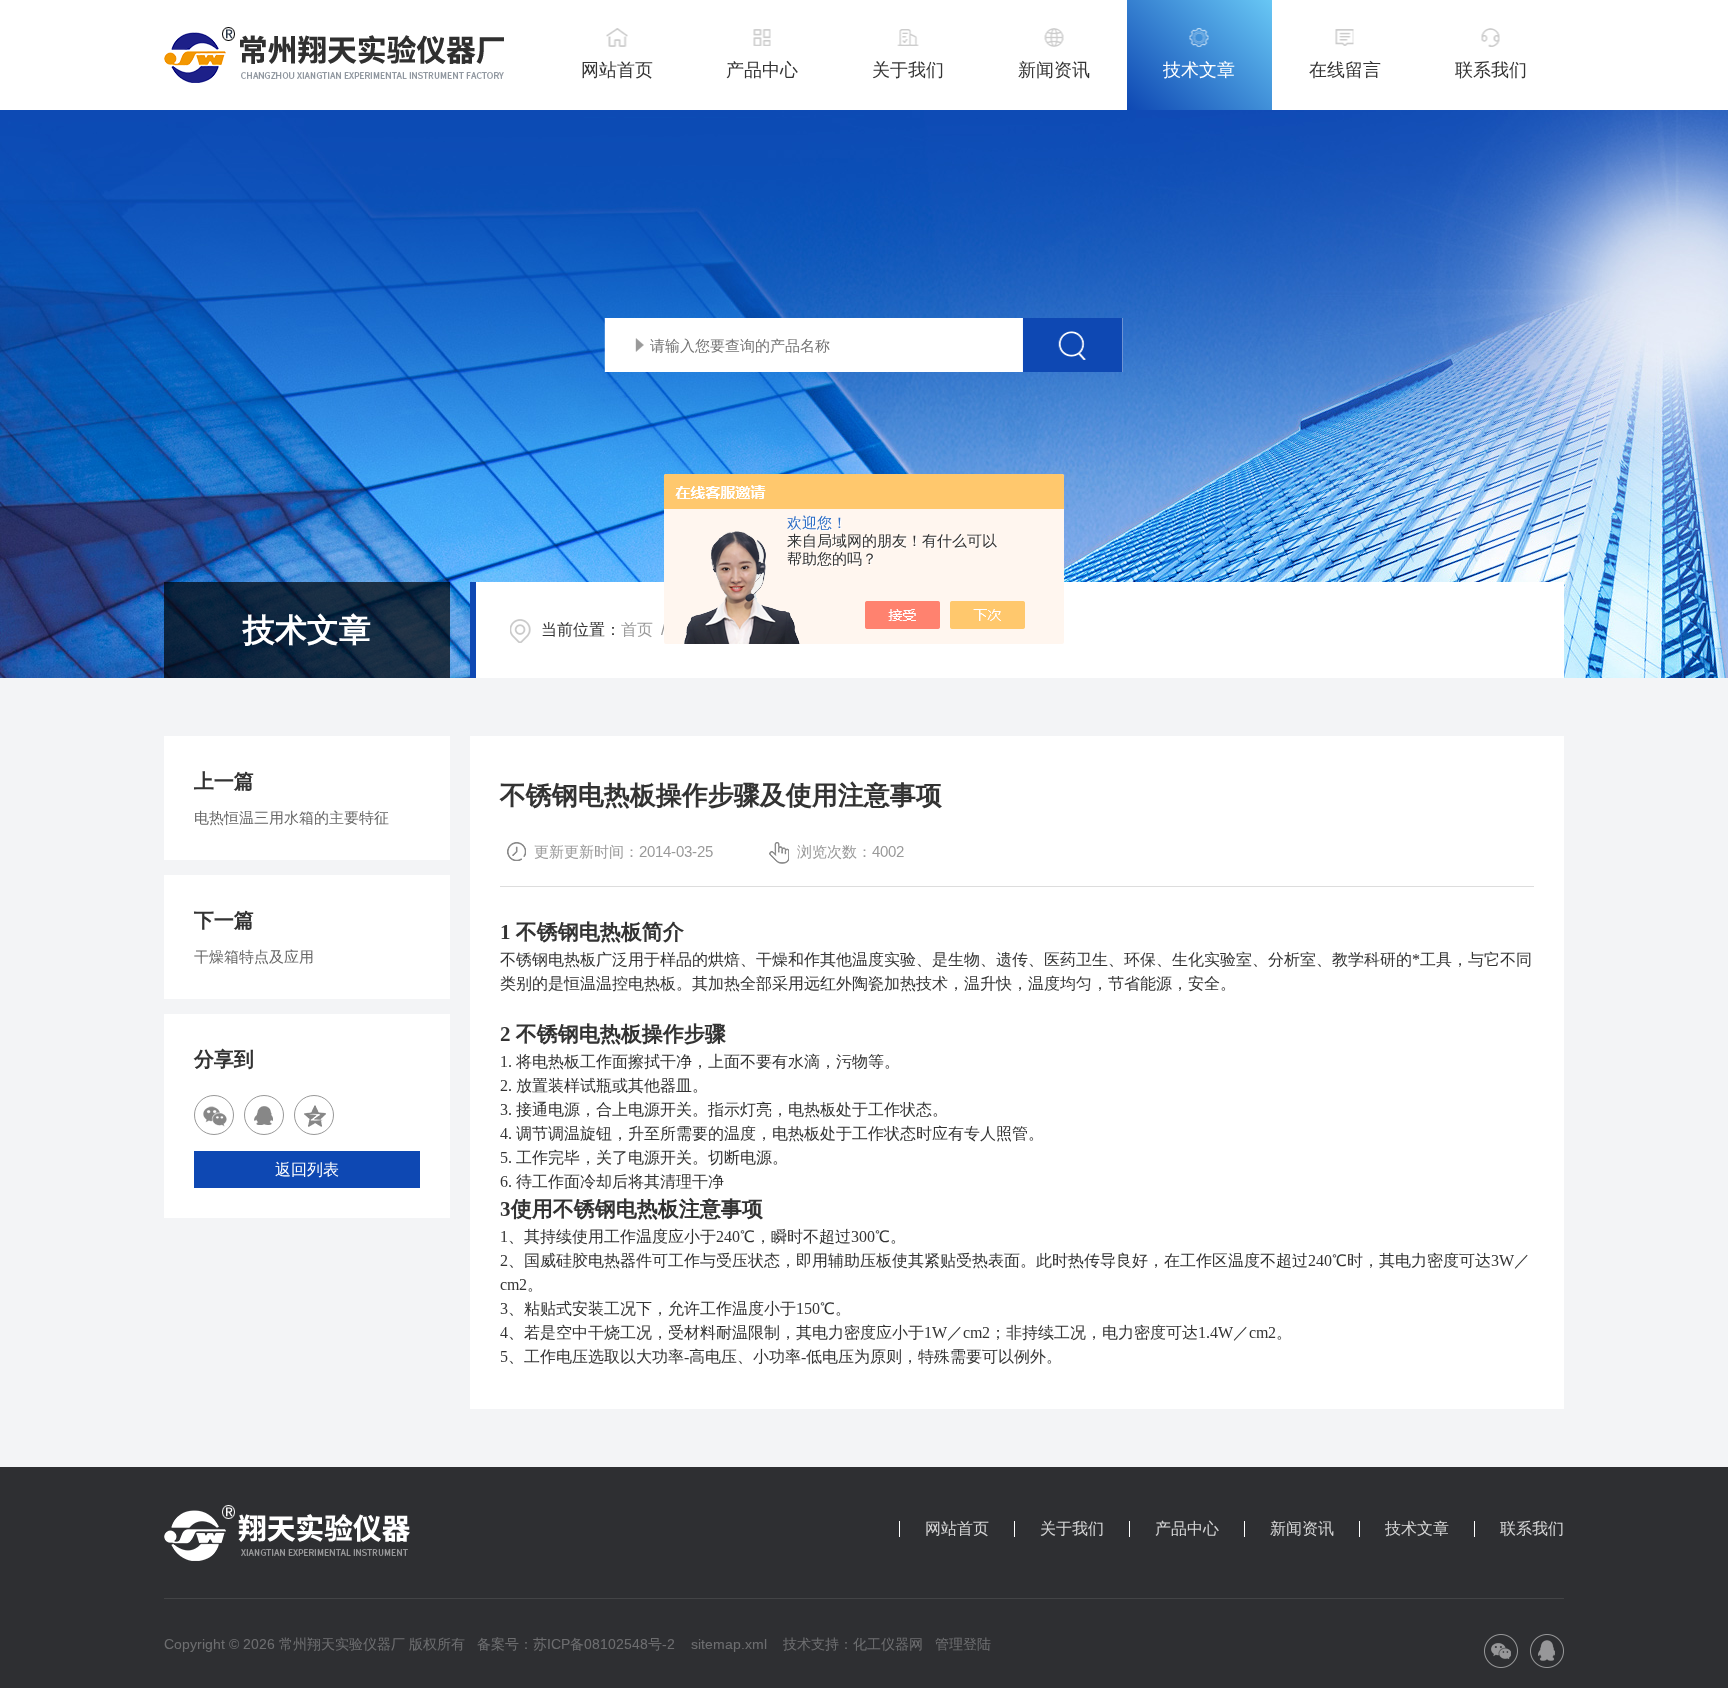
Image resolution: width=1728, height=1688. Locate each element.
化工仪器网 (888, 1644)
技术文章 (1199, 70)
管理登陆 (963, 1644)
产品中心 (762, 70)
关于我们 (908, 70)
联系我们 (1491, 70)
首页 (637, 629)
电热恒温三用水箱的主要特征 (291, 817)
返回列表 (307, 1169)
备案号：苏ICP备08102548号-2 (576, 1644)
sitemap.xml (729, 1644)
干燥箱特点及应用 (254, 956)
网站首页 (617, 70)
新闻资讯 (1054, 70)
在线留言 (1345, 70)
